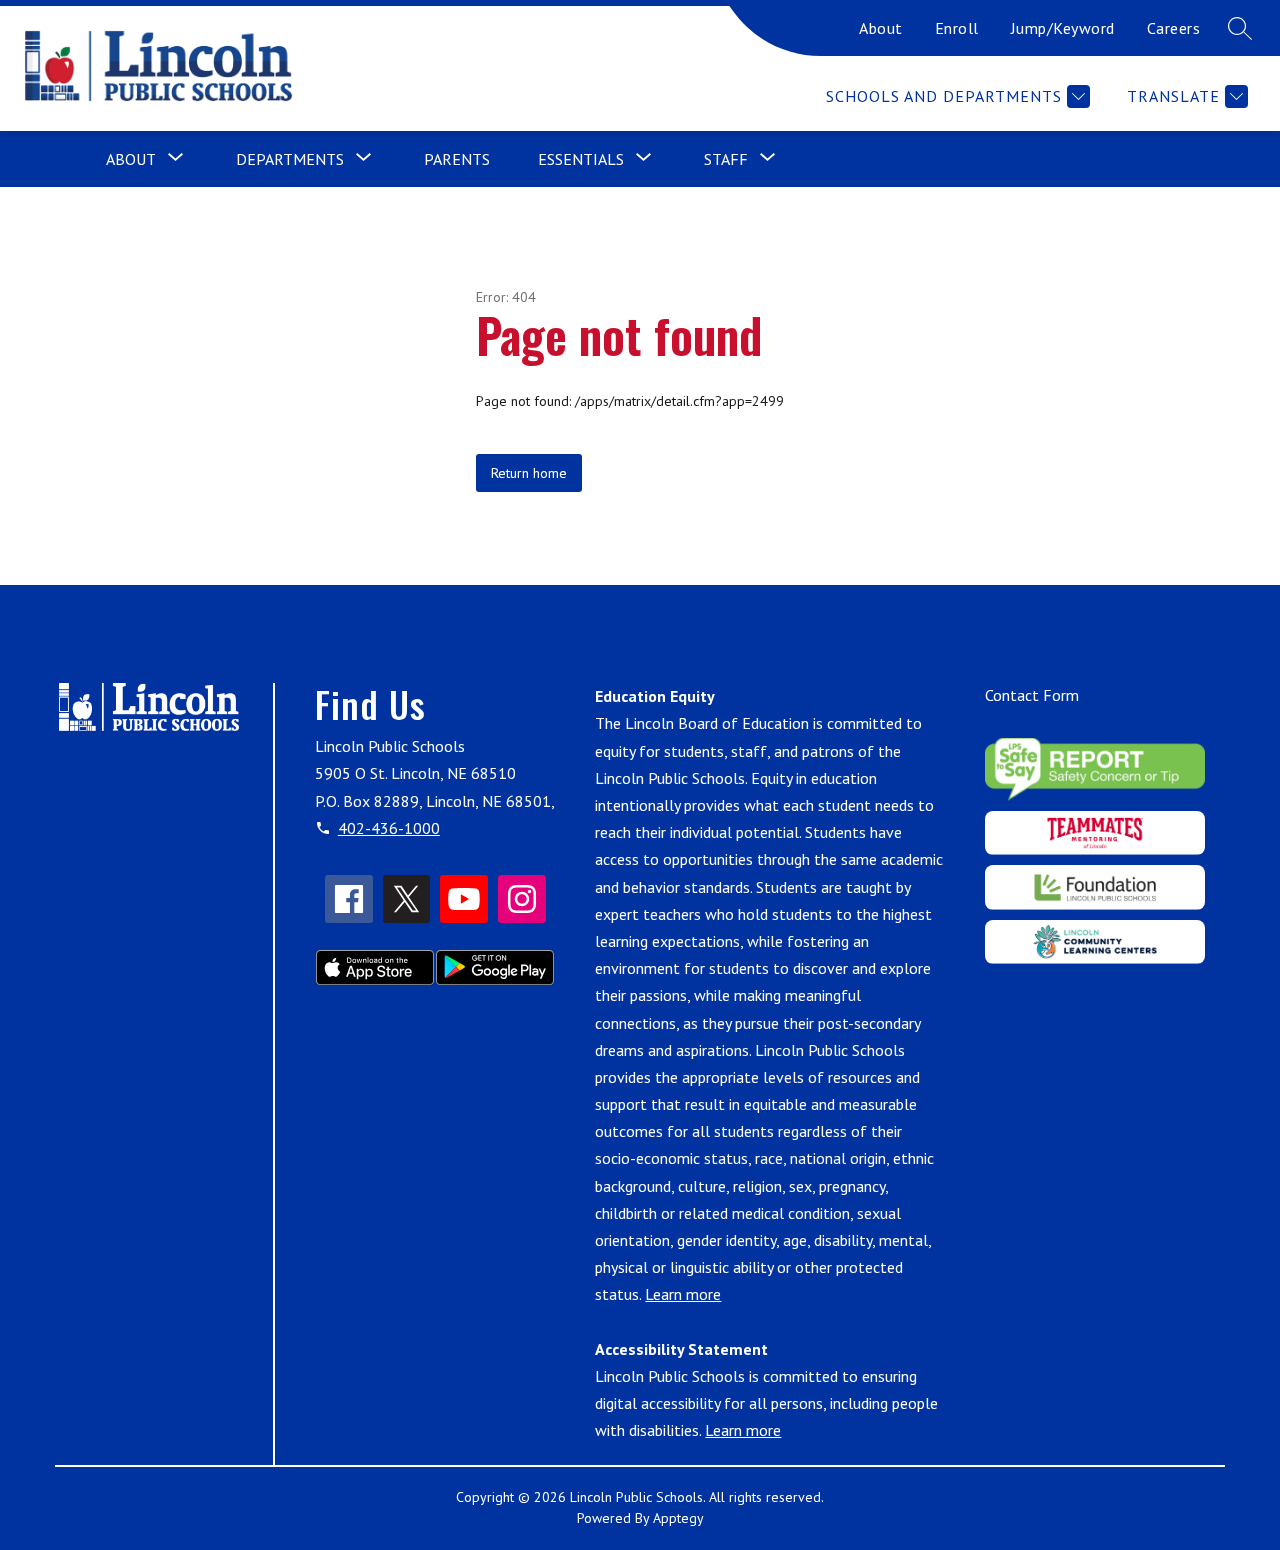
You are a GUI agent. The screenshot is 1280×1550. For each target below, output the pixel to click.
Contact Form (1032, 695)
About (881, 28)
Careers (1174, 28)
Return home (529, 473)
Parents (457, 159)
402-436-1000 (388, 828)
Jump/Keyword (1063, 28)
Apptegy (678, 1518)
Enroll (957, 28)
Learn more (683, 1294)
